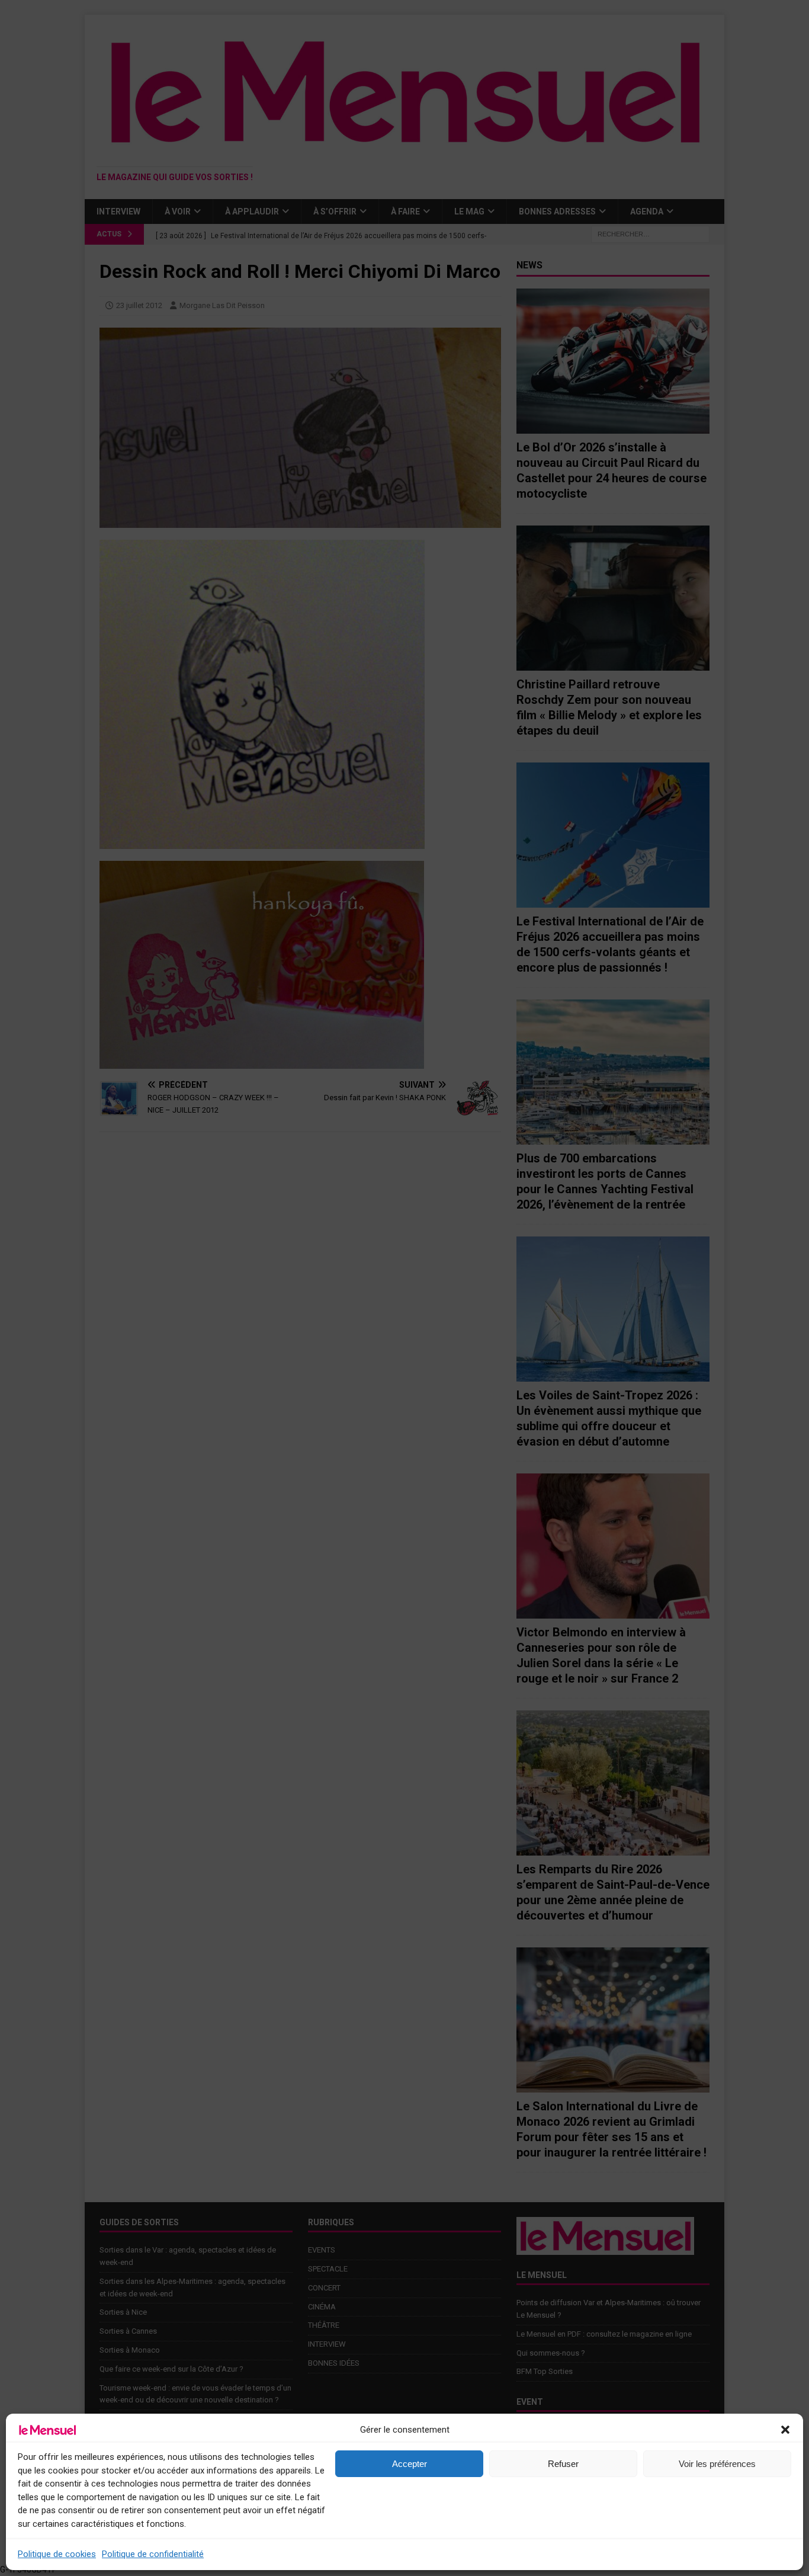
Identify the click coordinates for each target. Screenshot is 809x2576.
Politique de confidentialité (153, 2554)
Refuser (563, 2464)
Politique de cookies (57, 2554)
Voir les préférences (717, 2464)
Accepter (410, 2464)
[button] (785, 2430)
